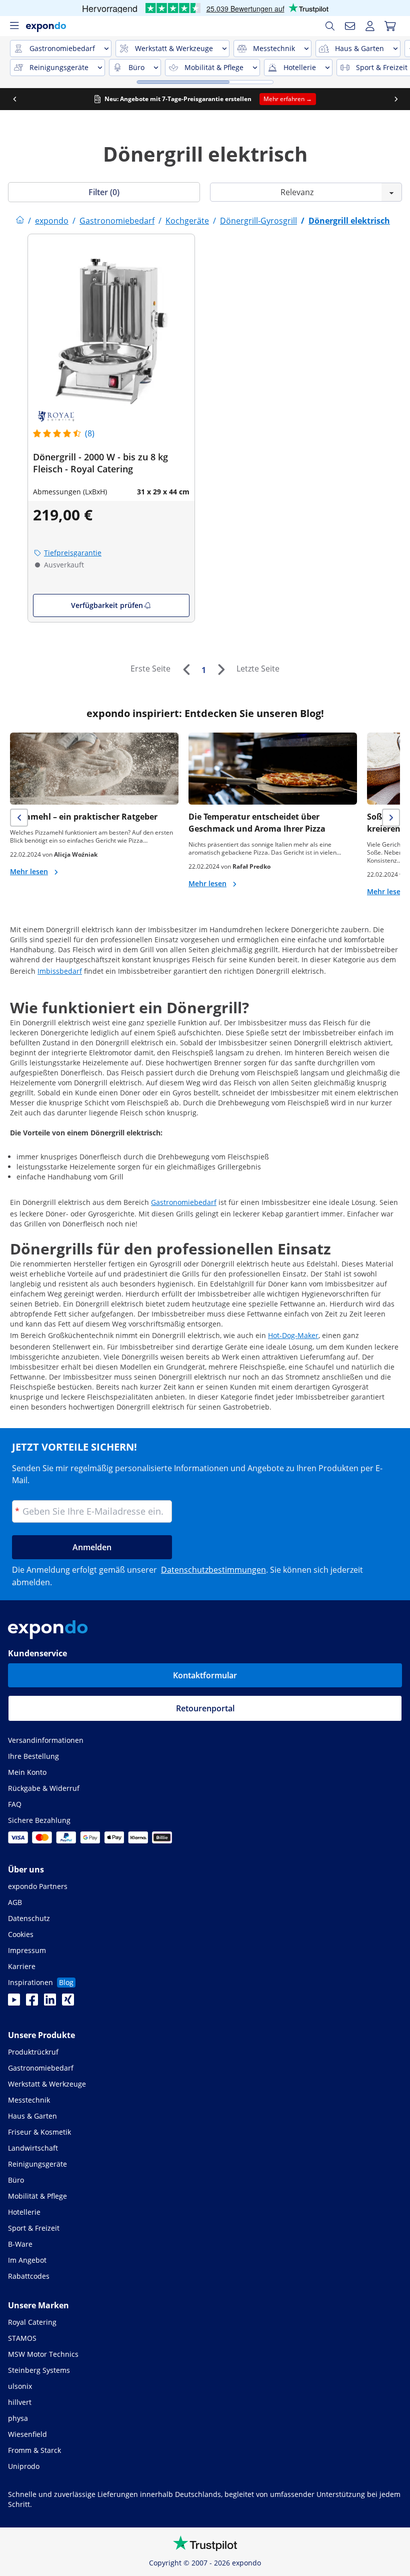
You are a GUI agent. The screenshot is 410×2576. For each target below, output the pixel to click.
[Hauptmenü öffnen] (14, 26)
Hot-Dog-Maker (293, 1335)
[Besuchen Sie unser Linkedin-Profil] (50, 2003)
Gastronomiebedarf (184, 1202)
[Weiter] (221, 670)
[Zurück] (186, 670)
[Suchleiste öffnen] (330, 26)
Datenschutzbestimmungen (213, 1570)
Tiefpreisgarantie (73, 553)
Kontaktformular (205, 1675)
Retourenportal (205, 1708)
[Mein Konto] (370, 26)
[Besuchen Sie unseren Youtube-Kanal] (14, 2003)
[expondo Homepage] (20, 221)
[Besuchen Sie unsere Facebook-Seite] (32, 2003)
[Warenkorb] (390, 26)
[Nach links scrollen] (14, 99)
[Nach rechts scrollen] (396, 99)
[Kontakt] (350, 26)
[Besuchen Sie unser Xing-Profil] (68, 2003)
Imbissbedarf (60, 971)
